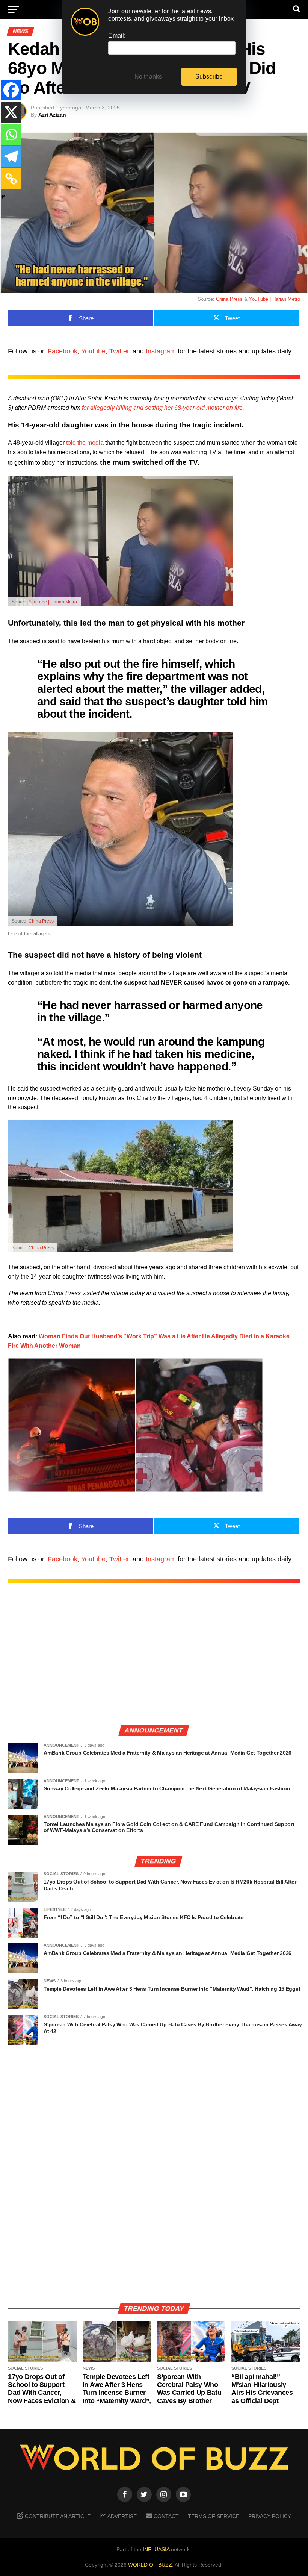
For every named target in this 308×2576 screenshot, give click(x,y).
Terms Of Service (214, 2516)
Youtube (93, 351)
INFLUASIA (156, 2549)
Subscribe (209, 77)
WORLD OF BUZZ (150, 2565)
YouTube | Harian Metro (275, 299)
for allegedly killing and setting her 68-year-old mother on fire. (163, 408)
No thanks (148, 77)
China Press (229, 299)
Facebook (63, 351)
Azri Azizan (52, 115)
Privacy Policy (270, 2516)
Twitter (119, 351)
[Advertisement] (154, 1666)
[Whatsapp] (11, 134)
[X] (11, 112)
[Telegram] (11, 157)
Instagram (161, 351)
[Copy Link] (11, 179)
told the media (85, 443)
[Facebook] (11, 90)
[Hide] (3, 197)
